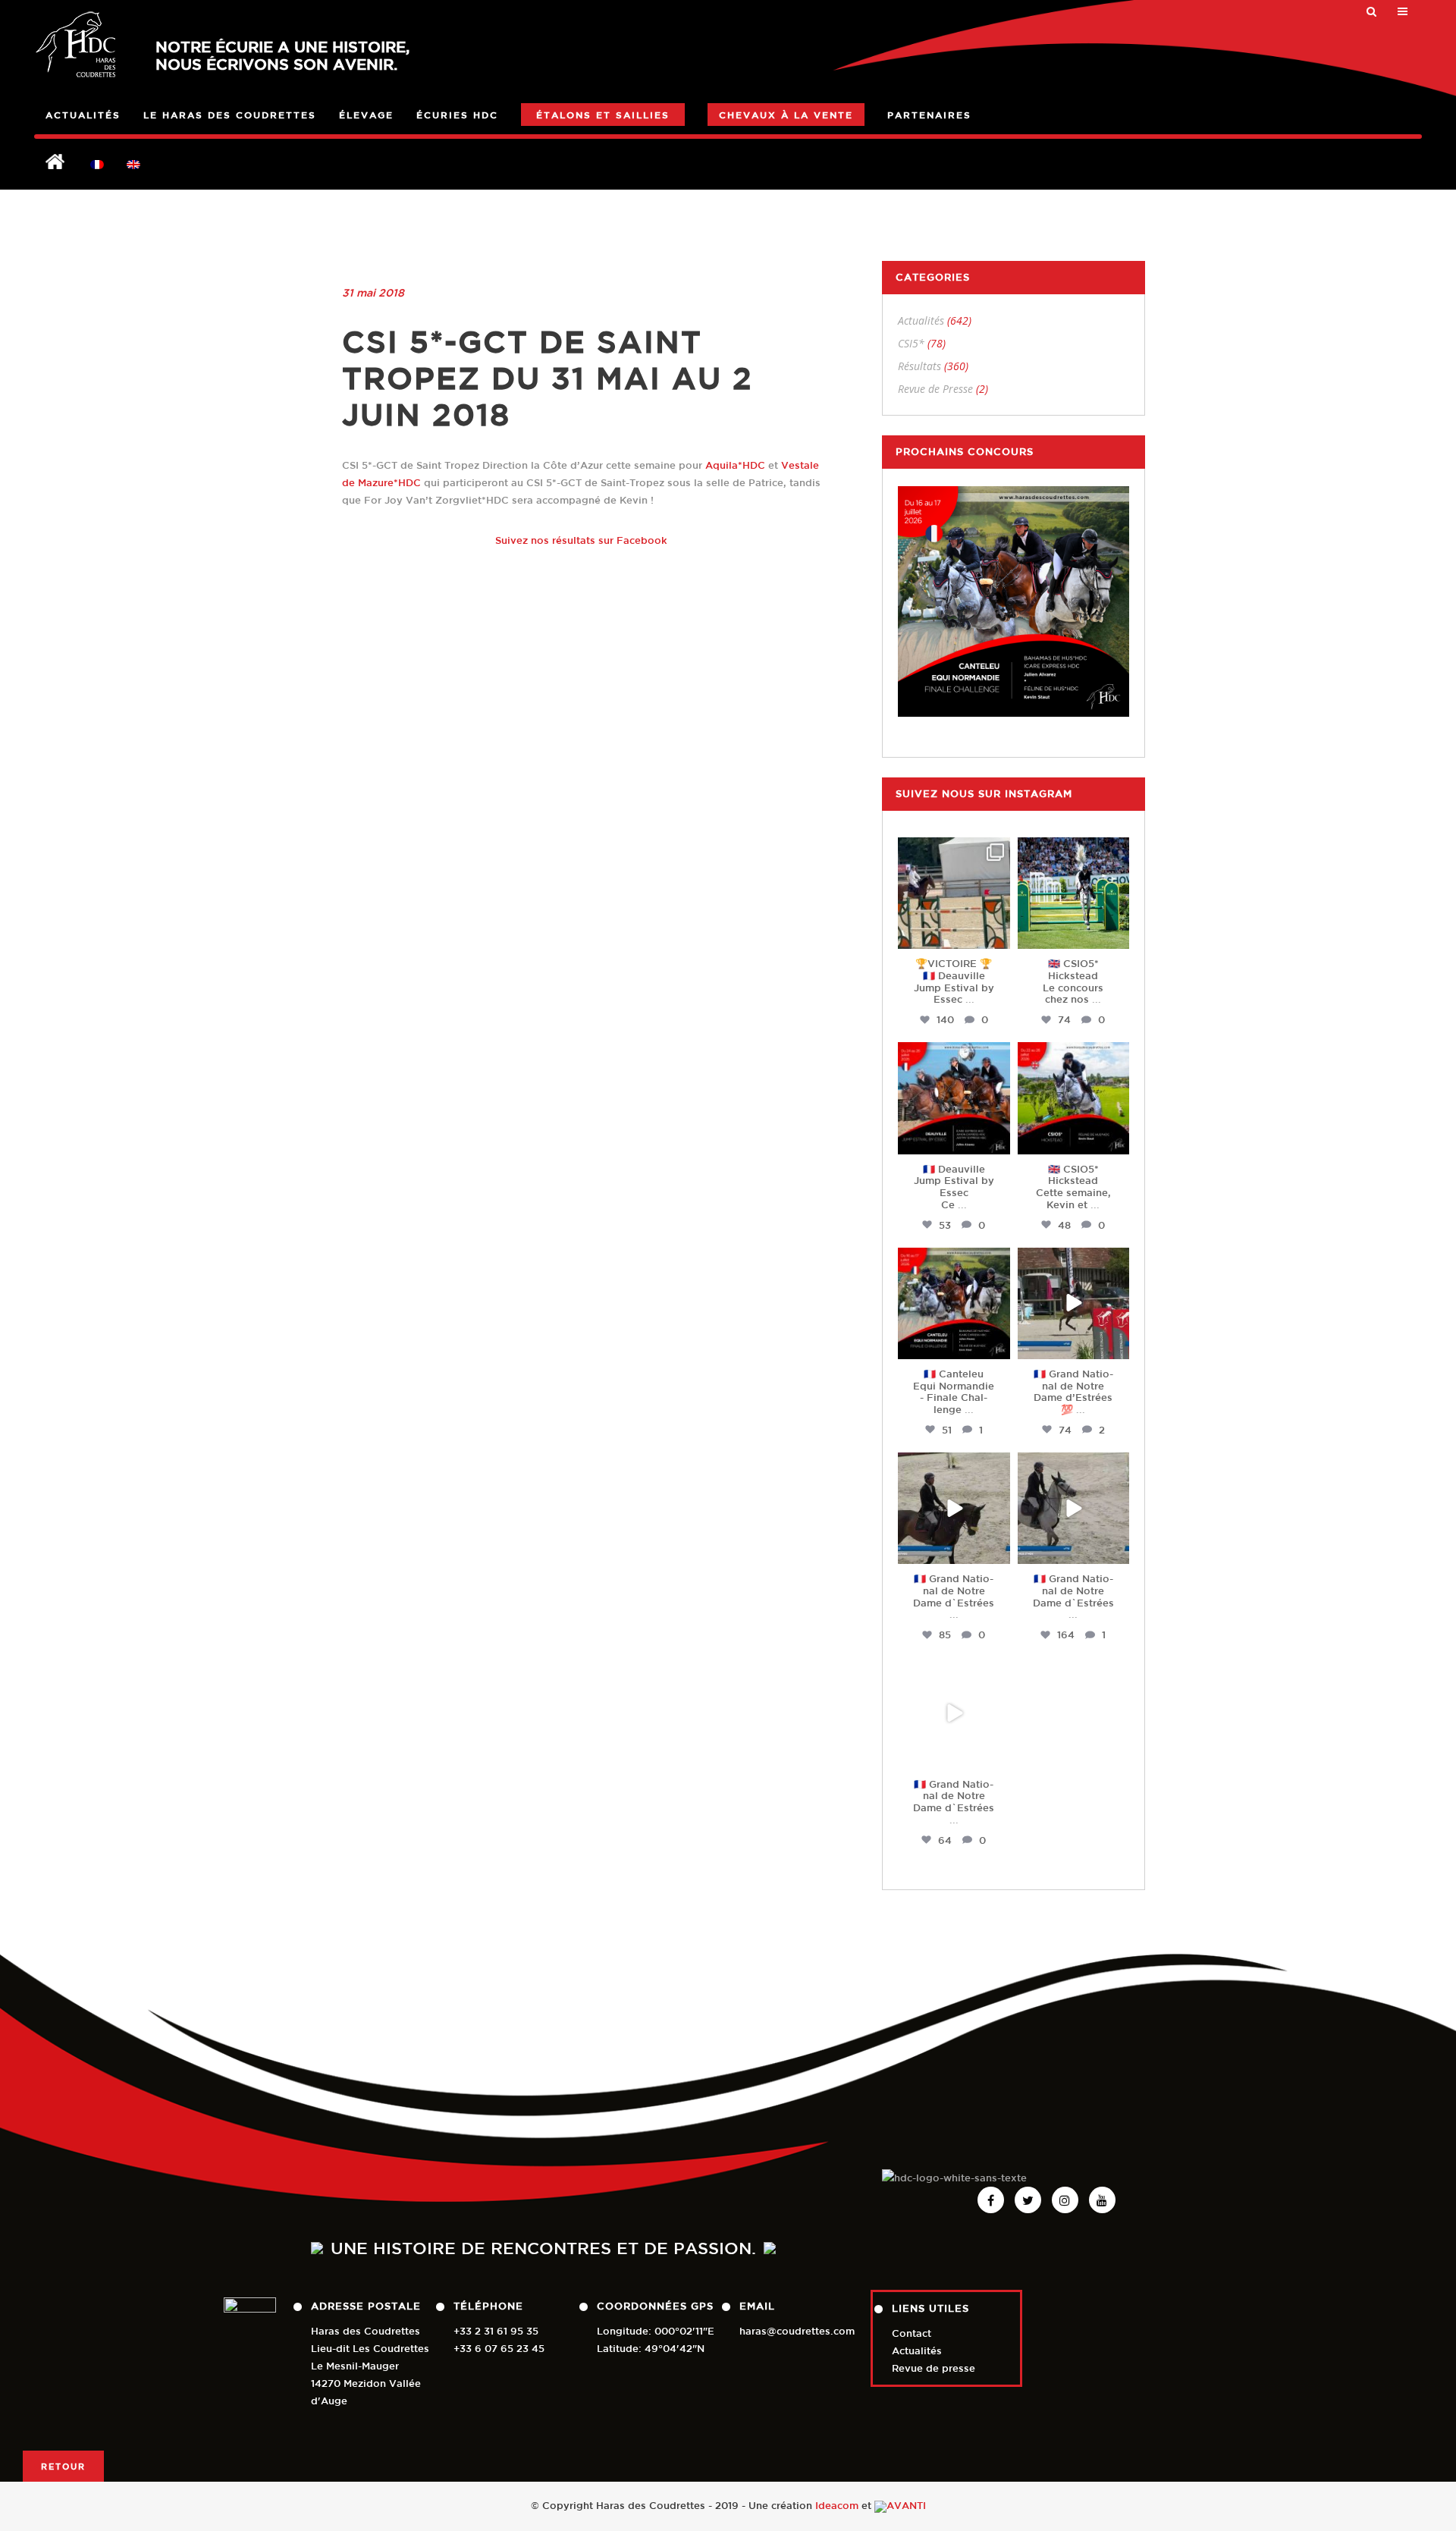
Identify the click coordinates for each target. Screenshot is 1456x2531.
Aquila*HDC (735, 465)
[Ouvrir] (954, 893)
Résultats (919, 366)
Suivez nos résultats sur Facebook (581, 540)
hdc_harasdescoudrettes (957, 856)
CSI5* (911, 343)
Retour (63, 2466)
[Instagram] (996, 935)
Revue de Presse (935, 389)
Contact (912, 2333)
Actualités (921, 320)
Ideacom (837, 2506)
